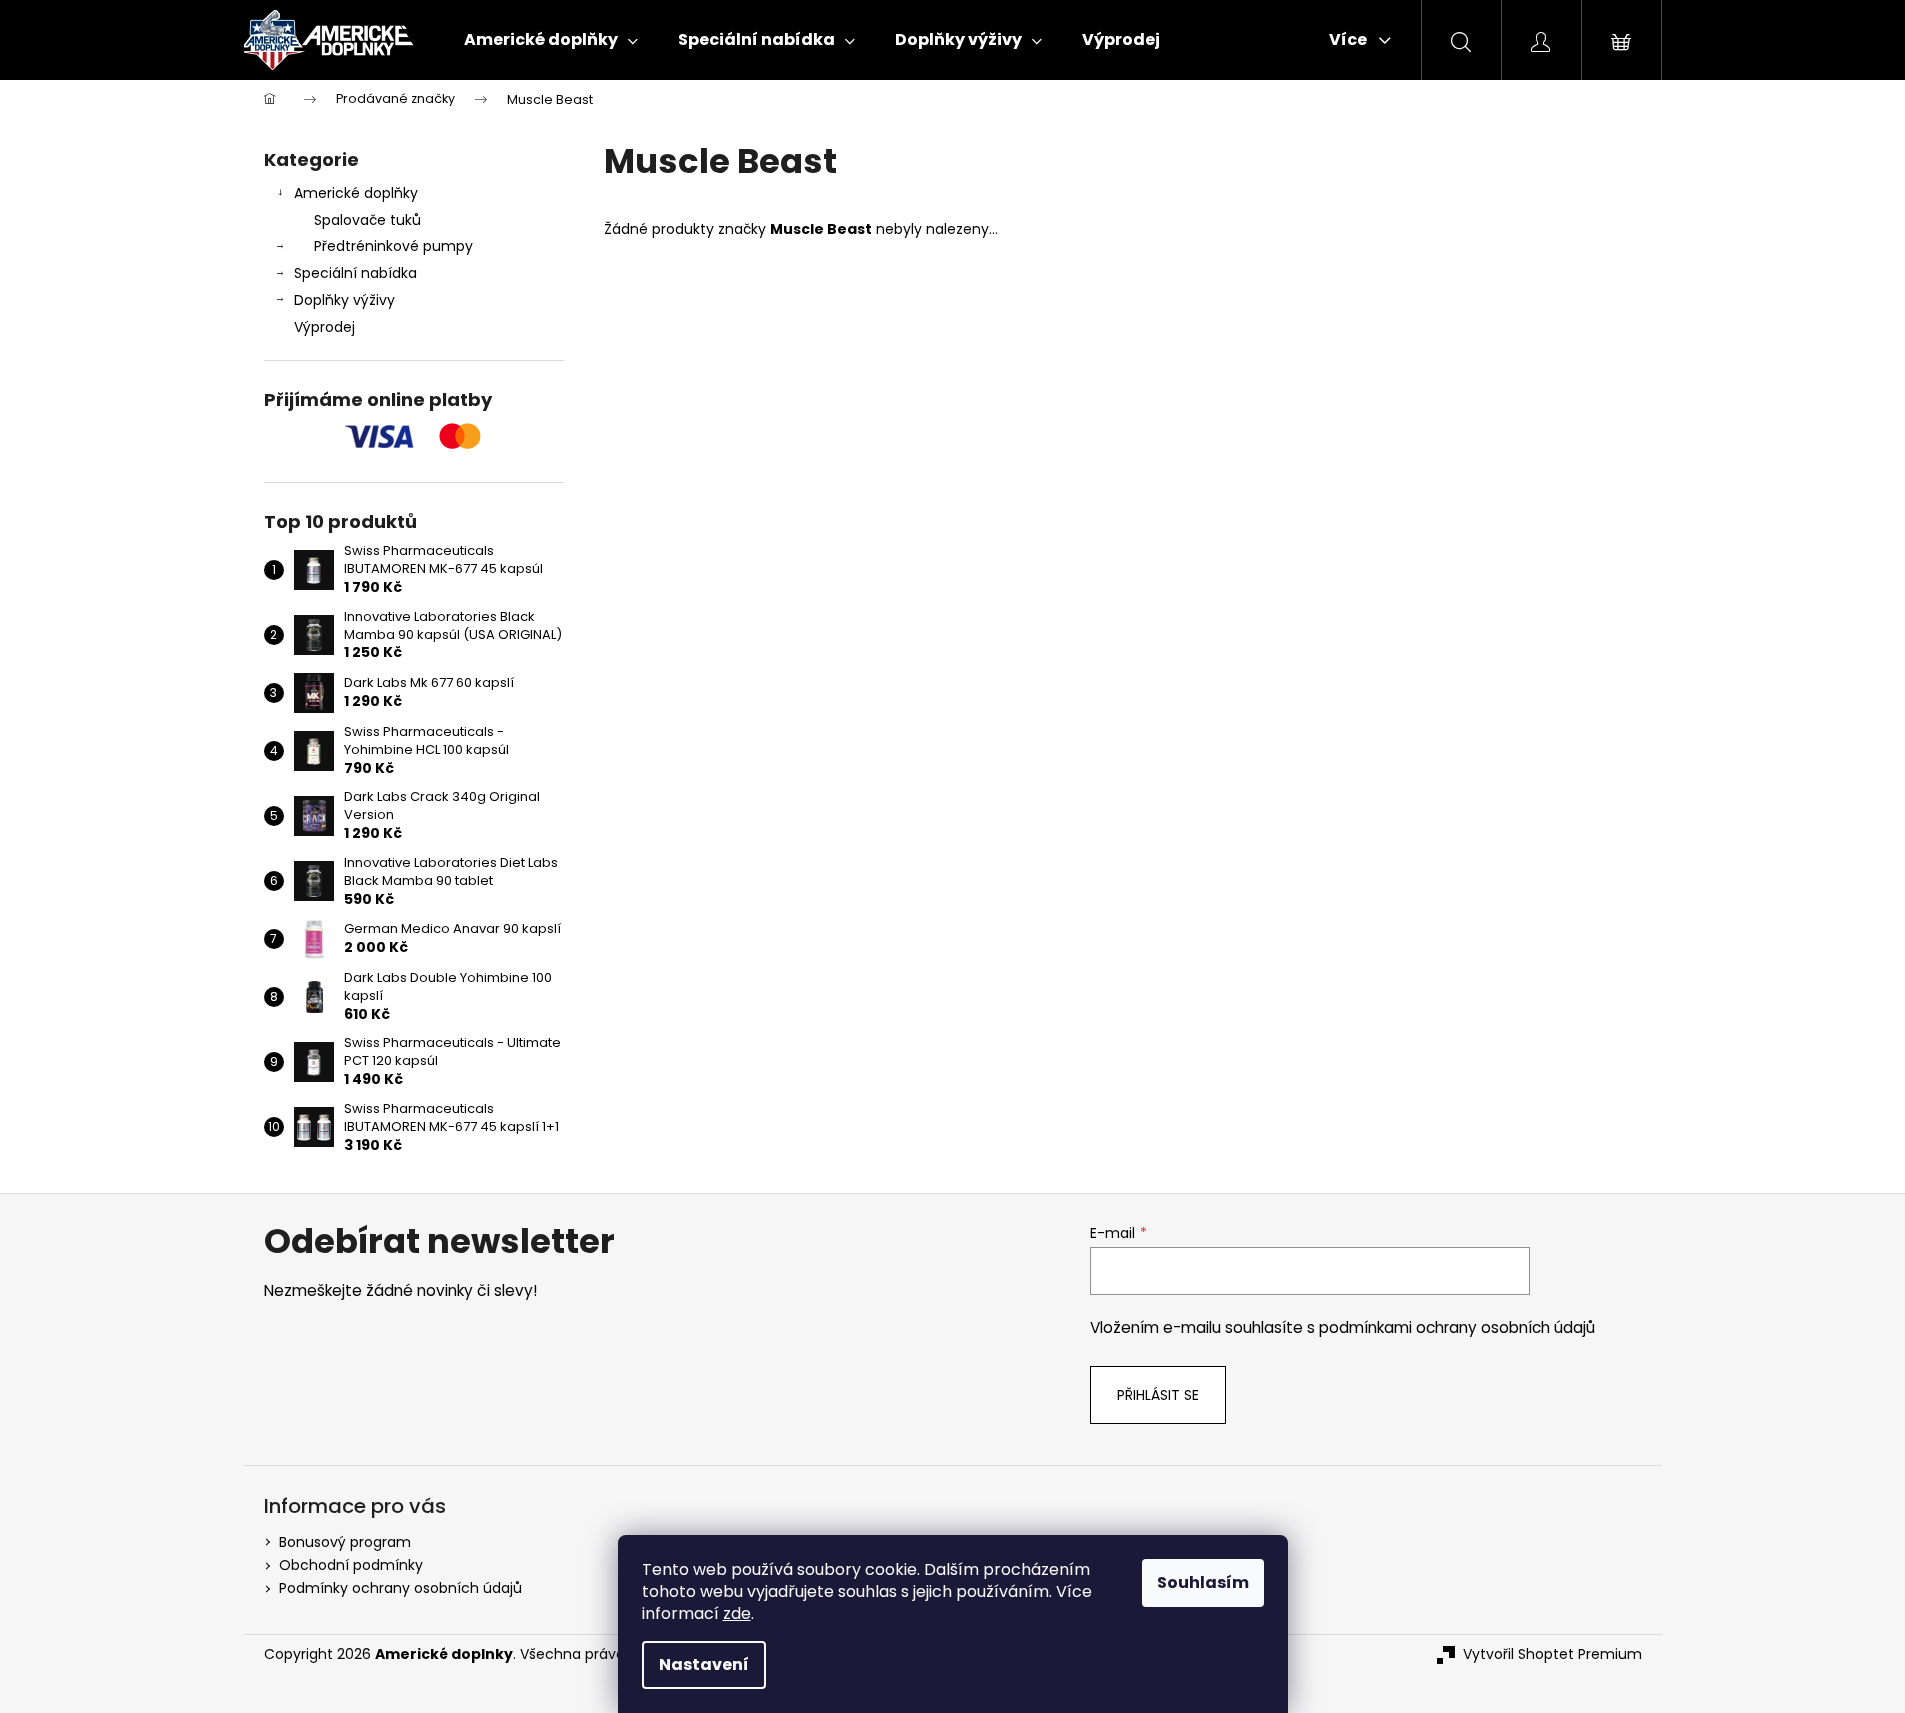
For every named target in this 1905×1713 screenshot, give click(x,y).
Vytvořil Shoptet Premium (1552, 1654)
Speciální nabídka (355, 273)
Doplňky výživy (344, 300)
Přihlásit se (1158, 1395)
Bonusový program (345, 1542)
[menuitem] (551, 40)
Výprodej (324, 327)
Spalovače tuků (367, 220)
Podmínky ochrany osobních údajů (400, 1588)
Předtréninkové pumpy (393, 246)
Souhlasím (1203, 1582)
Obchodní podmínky (351, 1565)
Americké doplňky (356, 193)
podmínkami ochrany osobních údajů (1457, 1327)
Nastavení (704, 1664)
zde (737, 1613)
